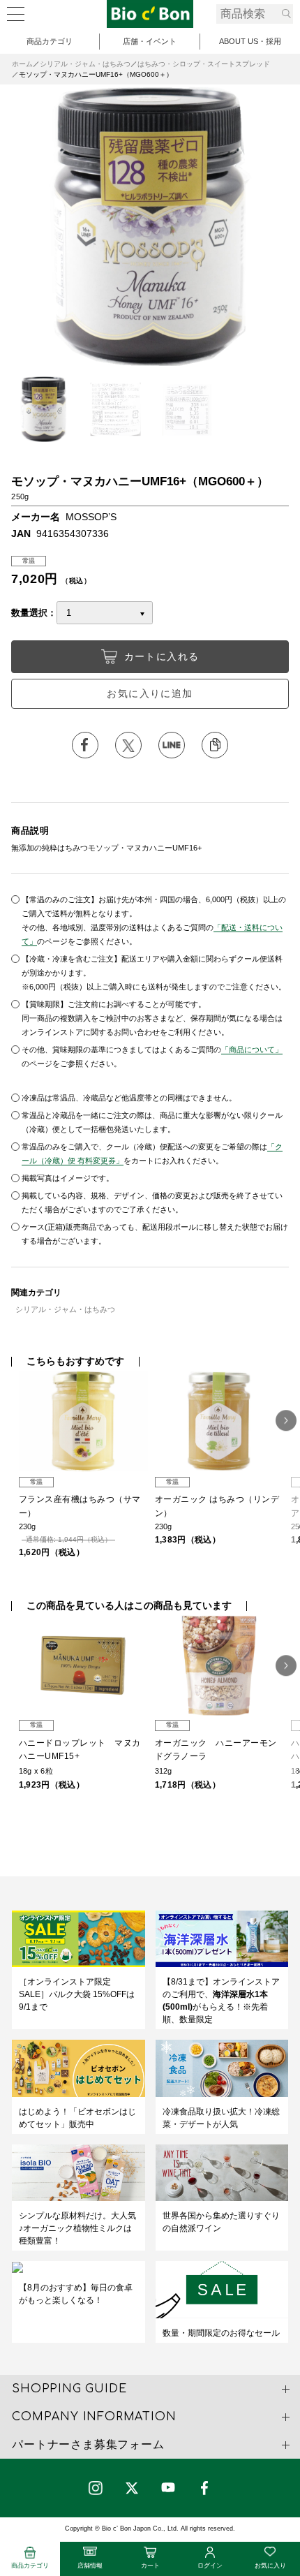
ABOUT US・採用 (250, 41)
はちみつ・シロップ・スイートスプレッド (204, 64)
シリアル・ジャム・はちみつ (85, 64)
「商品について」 (252, 1050)
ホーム (22, 64)
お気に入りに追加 (150, 693)
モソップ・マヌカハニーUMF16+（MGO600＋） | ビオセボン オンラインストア (150, 14)
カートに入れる (162, 656)
